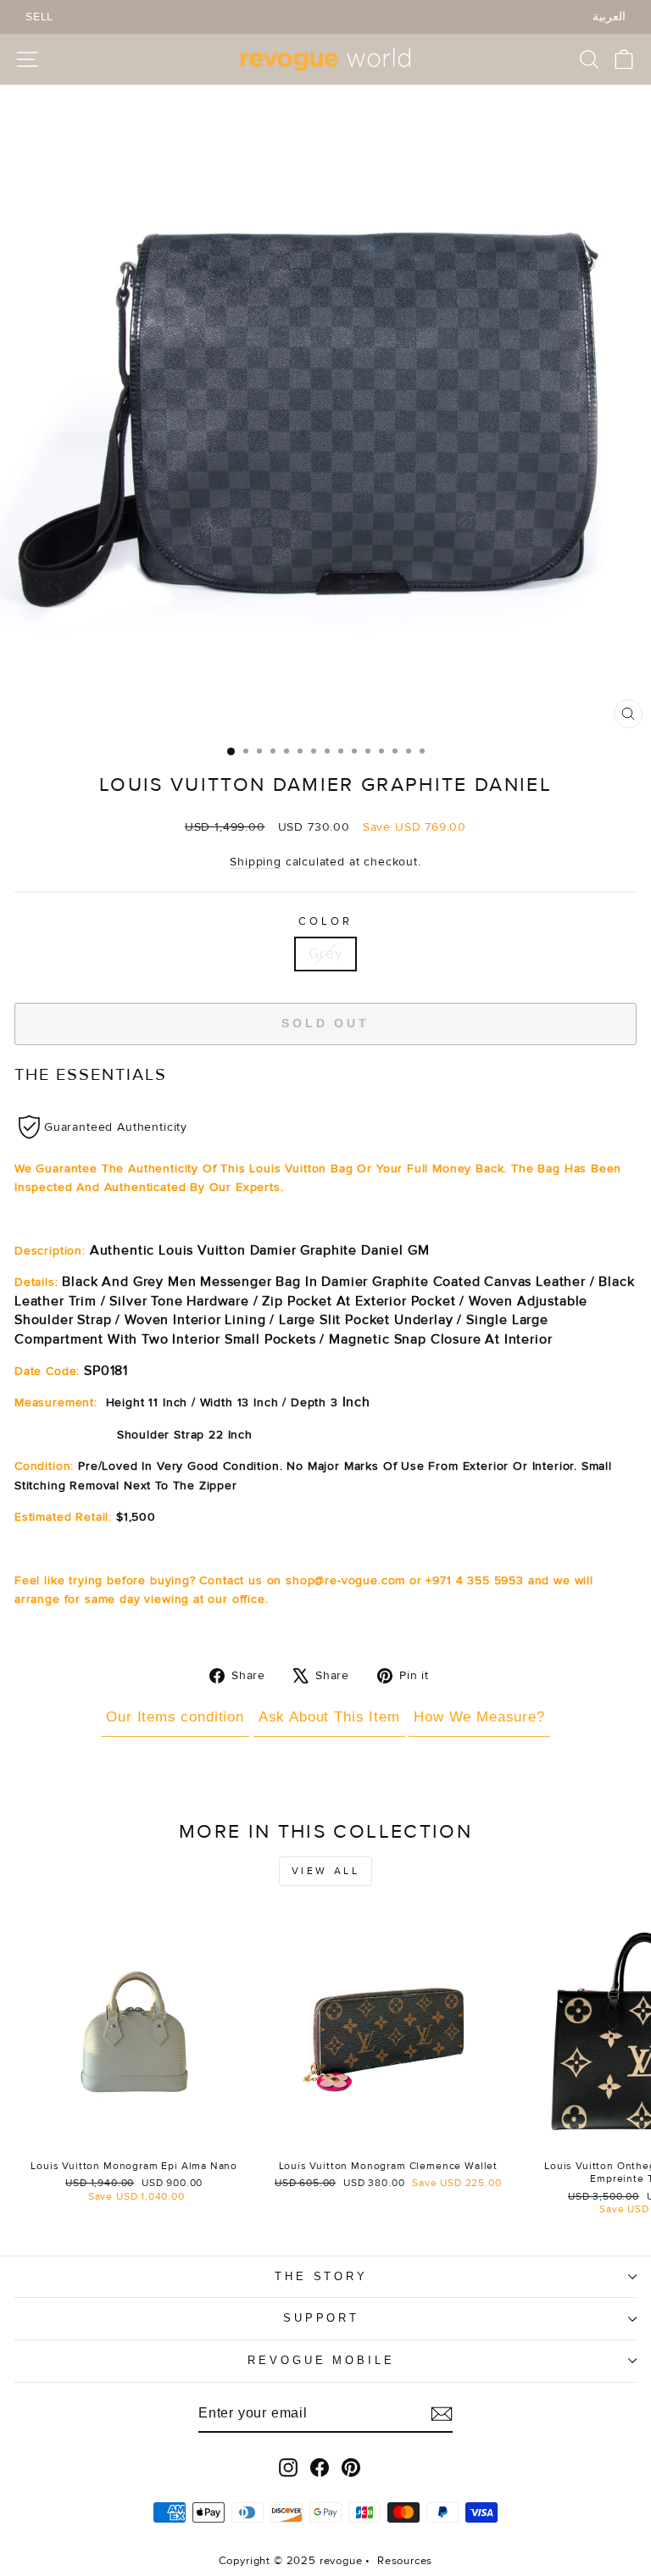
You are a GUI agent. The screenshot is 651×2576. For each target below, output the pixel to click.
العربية (609, 17)
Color (325, 921)
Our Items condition (175, 1717)
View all (326, 1871)
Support (322, 2318)
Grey (325, 954)
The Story (322, 2276)
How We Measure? (479, 1717)
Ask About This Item (329, 1717)
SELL (39, 17)
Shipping (256, 862)
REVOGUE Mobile (322, 2360)
